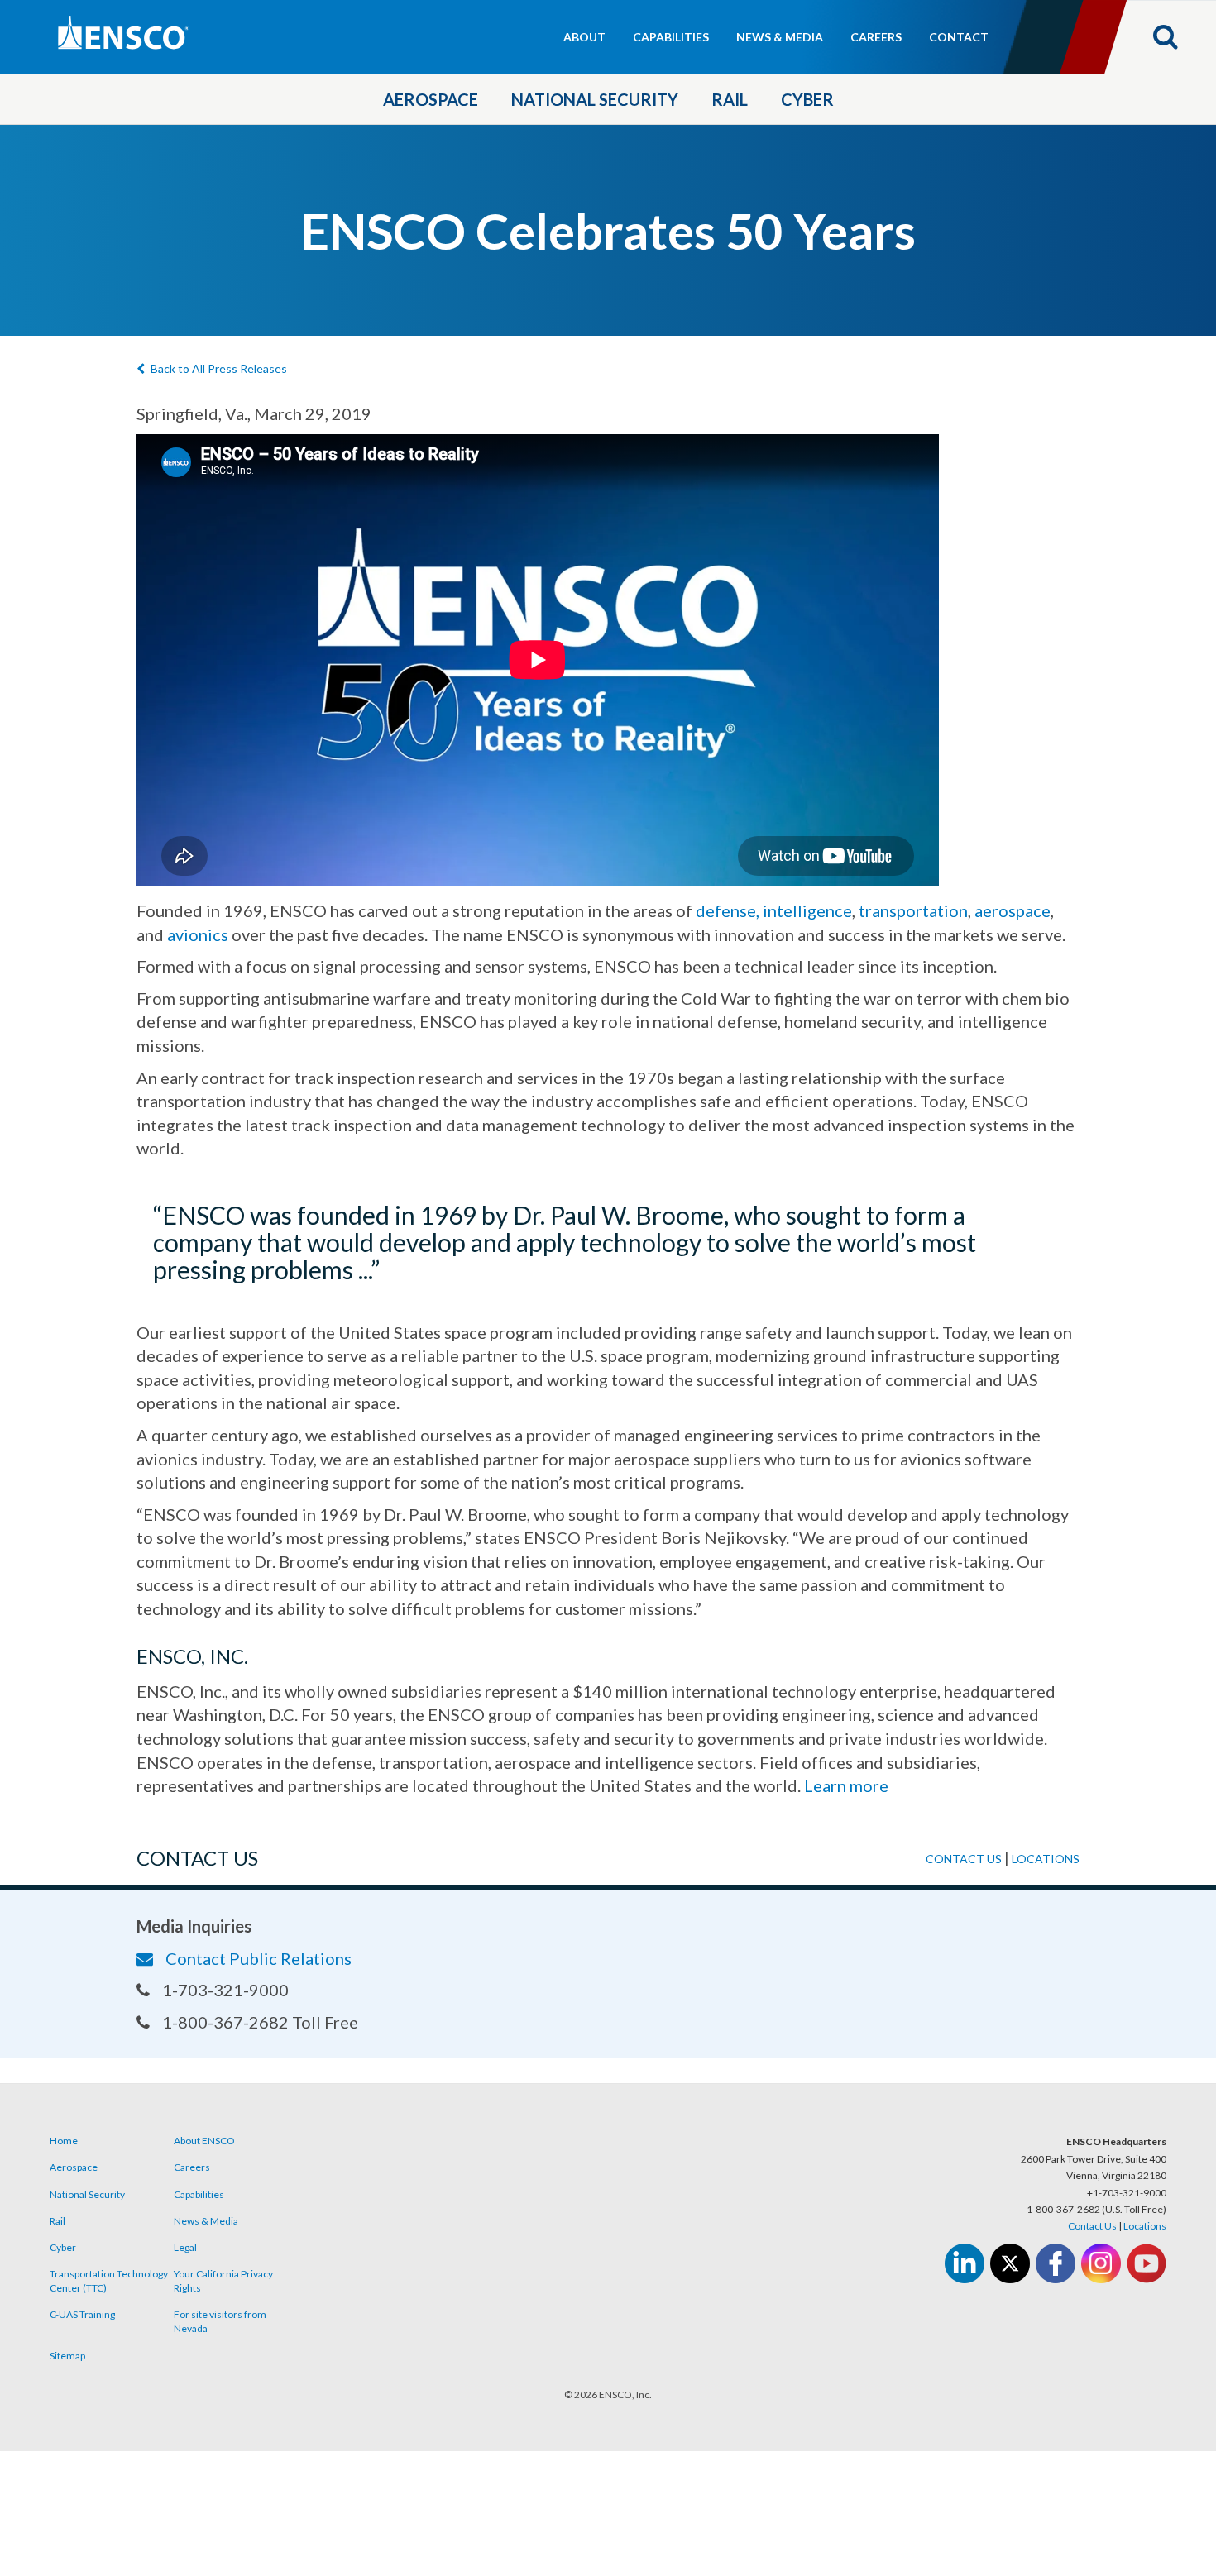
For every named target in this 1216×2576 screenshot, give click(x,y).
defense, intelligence (774, 910)
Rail (730, 99)
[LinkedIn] (965, 2263)
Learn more (846, 1785)
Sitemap (67, 2356)
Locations (1046, 1859)
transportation (913, 910)
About (584, 37)
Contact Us (1092, 2226)
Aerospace (431, 99)
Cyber (807, 99)
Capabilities (671, 37)
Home (64, 2141)
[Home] (194, 34)
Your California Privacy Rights (223, 2281)
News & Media (780, 37)
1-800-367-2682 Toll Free (260, 2022)
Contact (959, 37)
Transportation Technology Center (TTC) (109, 2281)
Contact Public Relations (259, 1958)
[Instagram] (1101, 2263)
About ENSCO (204, 2141)
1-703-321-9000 (225, 1990)
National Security (595, 99)
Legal (185, 2247)
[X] (1010, 2263)
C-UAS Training (82, 2314)
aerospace (1013, 910)
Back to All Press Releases (219, 368)
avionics (198, 934)
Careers (876, 37)
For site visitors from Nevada (220, 2321)
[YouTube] (1147, 2263)
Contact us (964, 1859)
